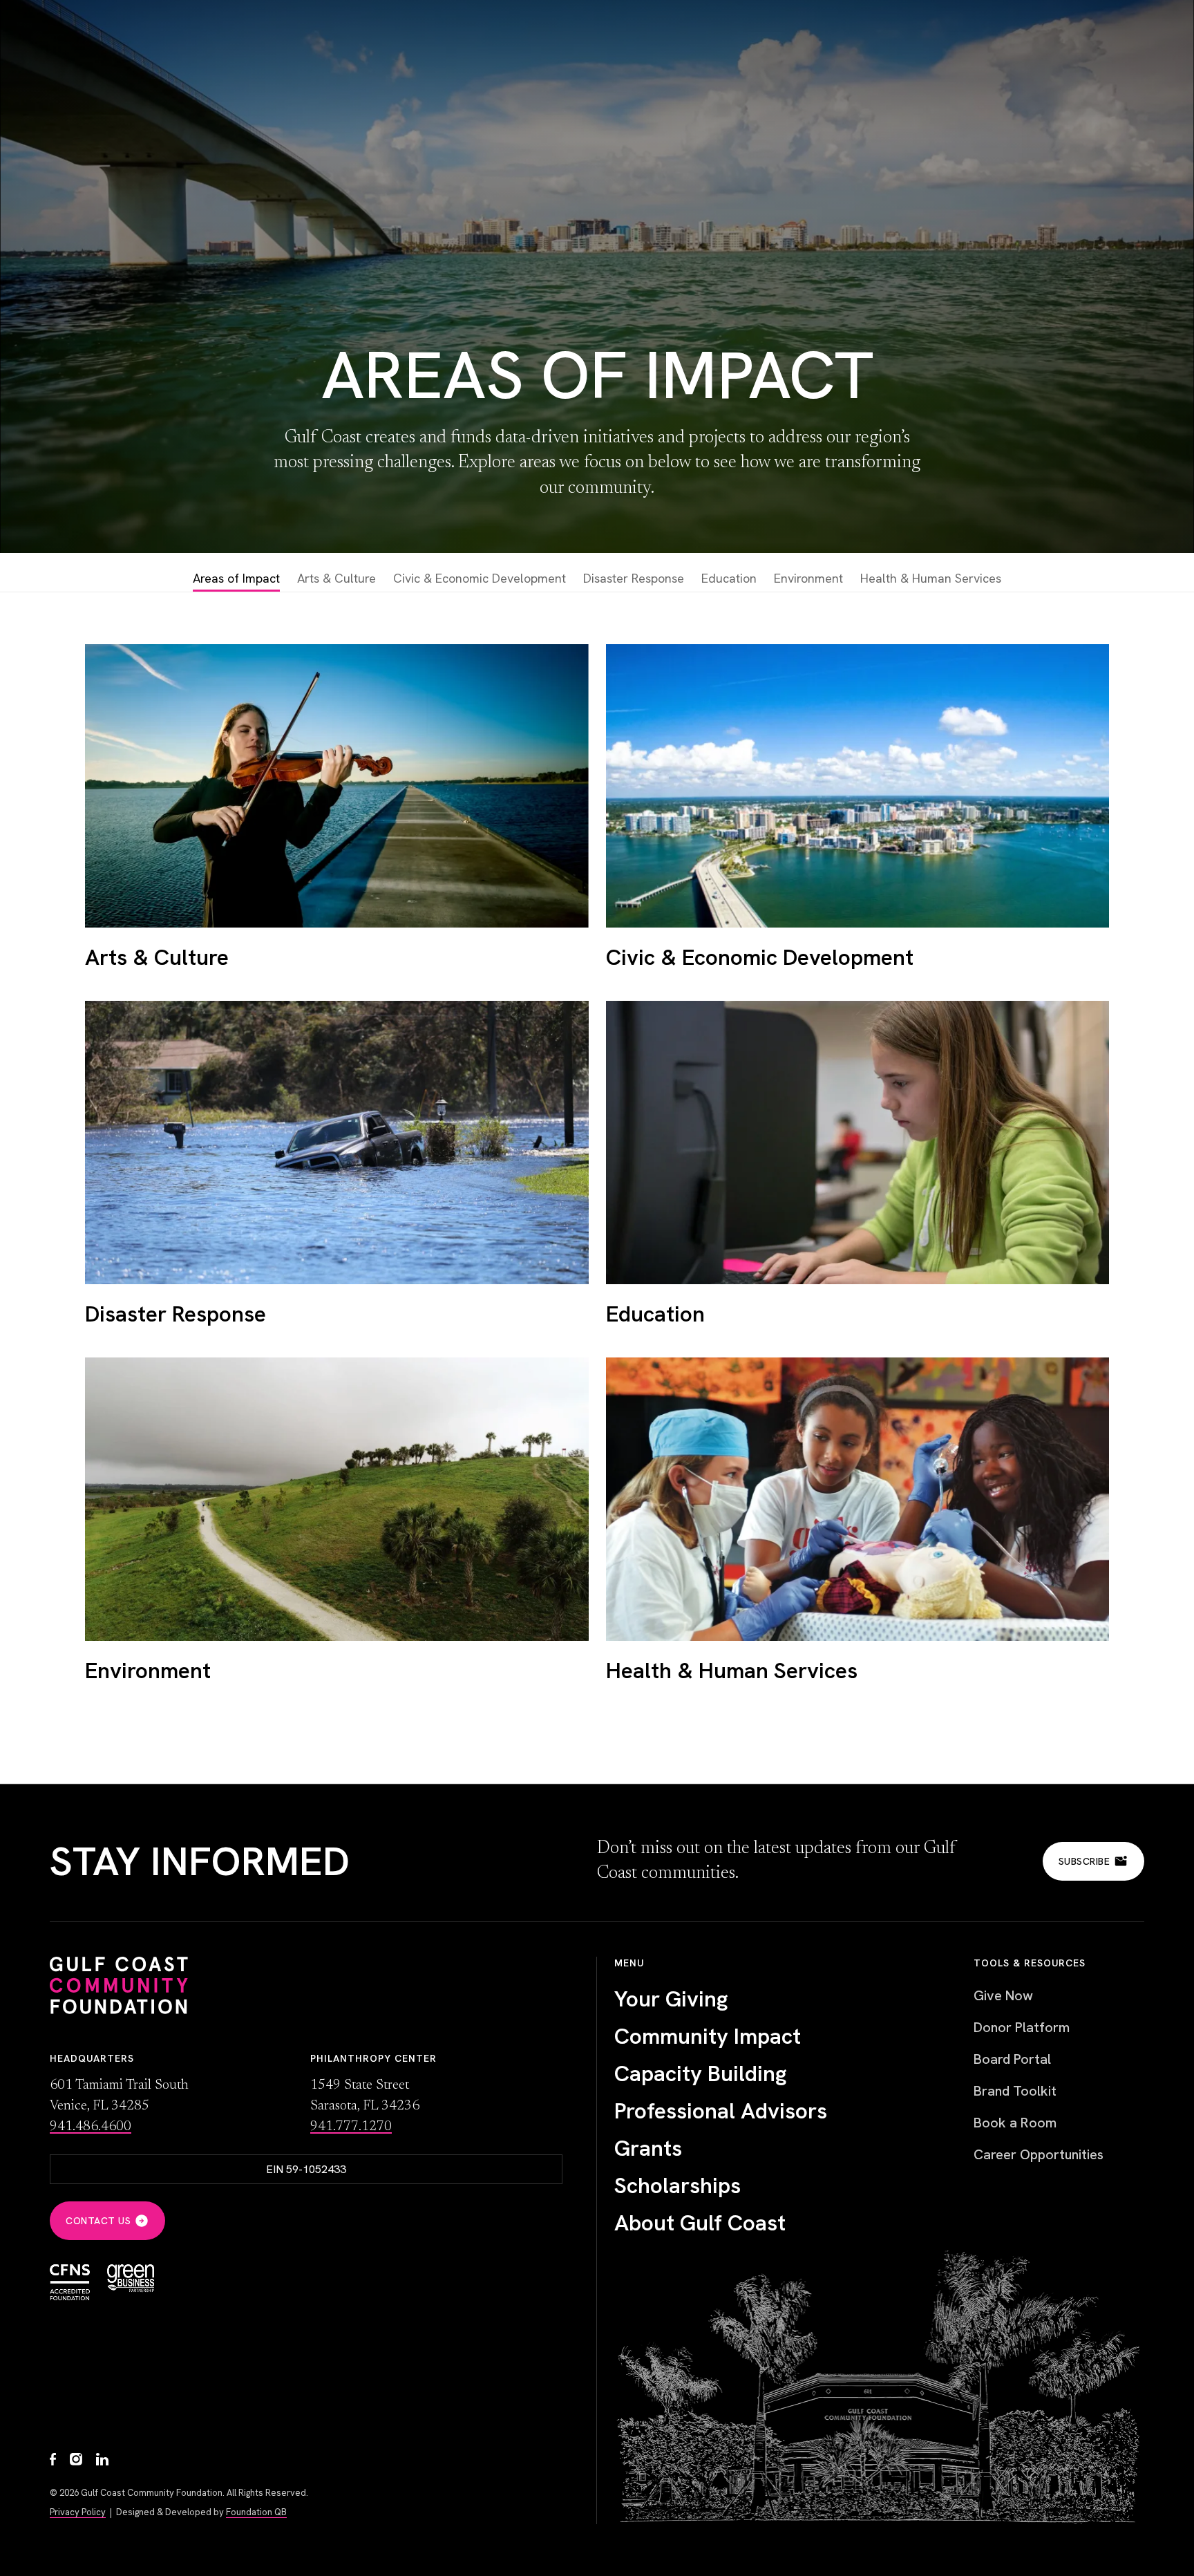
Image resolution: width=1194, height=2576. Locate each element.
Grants (648, 2148)
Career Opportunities (1039, 2154)
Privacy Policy (78, 2512)
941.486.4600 (91, 2127)
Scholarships (677, 2185)
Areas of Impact (236, 578)
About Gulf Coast (700, 2223)
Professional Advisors (721, 2111)
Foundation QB (256, 2512)
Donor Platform (1022, 2027)
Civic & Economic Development (480, 578)
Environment (808, 578)
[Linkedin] (102, 2461)
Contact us (98, 2221)
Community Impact (708, 2036)
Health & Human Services (931, 578)
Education (729, 578)
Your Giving (671, 1999)
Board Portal (1012, 2059)
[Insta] (76, 2461)
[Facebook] (53, 2461)
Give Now (1003, 1995)
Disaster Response (634, 578)
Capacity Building (701, 2074)
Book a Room (1015, 2123)
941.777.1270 (351, 2127)
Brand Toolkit (1015, 2091)
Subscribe (1084, 1861)
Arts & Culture (337, 578)
